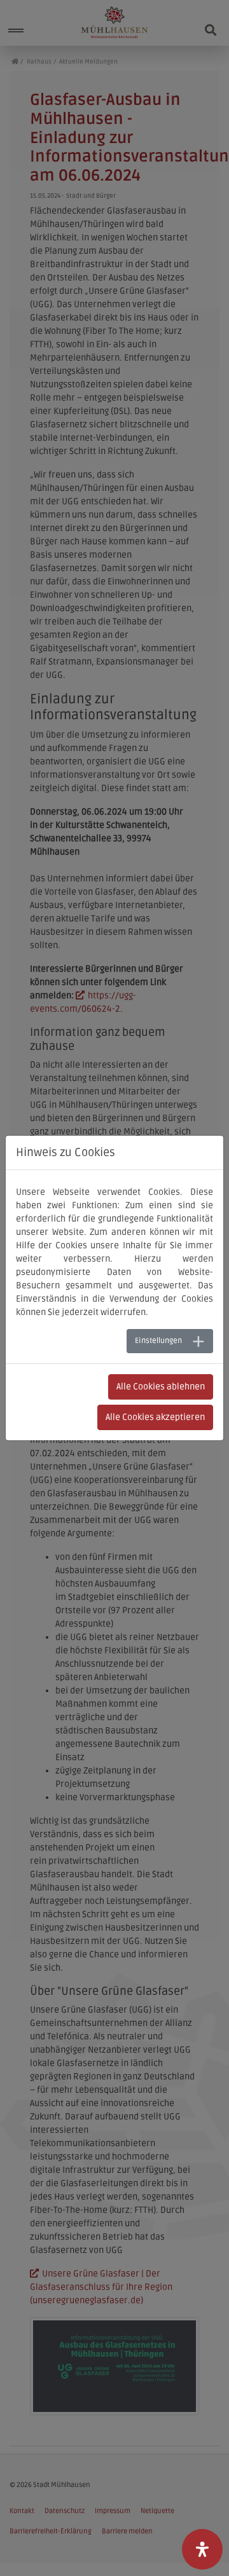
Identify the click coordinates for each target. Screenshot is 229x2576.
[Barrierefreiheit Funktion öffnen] (202, 2549)
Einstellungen (158, 1341)
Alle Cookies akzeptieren (155, 1417)
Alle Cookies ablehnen (161, 1387)
